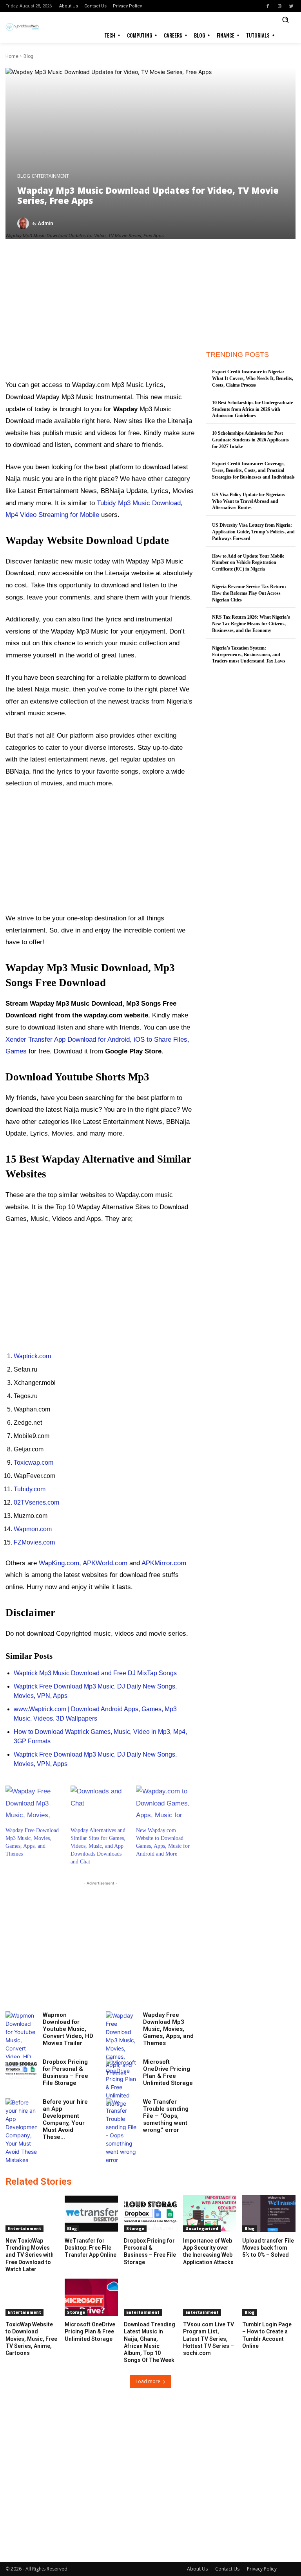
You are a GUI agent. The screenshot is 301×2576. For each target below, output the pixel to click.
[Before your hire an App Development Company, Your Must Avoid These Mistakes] (21, 2131)
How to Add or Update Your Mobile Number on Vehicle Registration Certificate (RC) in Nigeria (248, 563)
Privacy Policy (262, 2569)
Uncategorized (202, 2229)
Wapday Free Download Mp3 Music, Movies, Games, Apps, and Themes (168, 2029)
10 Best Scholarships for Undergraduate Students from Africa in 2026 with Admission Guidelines (252, 409)
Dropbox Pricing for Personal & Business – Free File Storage (65, 2072)
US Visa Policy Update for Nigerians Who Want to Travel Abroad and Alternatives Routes (248, 501)
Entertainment (51, 176)
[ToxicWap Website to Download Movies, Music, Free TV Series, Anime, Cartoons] (32, 2297)
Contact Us (227, 2569)
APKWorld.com (105, 1563)
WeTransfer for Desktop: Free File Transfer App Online (91, 2248)
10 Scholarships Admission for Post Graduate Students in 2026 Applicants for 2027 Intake (250, 440)
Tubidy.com (30, 1489)
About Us (197, 2569)
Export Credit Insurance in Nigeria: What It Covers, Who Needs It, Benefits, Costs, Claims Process (253, 378)
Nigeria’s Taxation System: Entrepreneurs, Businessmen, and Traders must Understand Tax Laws (249, 655)
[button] (285, 20)
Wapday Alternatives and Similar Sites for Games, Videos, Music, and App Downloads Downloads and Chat (98, 1846)
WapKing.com (59, 1563)
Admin (45, 223)
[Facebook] (268, 6)
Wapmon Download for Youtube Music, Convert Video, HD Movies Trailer (68, 2029)
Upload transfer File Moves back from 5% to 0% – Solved (268, 2248)
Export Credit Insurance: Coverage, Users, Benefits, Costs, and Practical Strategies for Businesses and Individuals (253, 470)
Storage (135, 2229)
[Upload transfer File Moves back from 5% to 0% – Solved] (269, 2213)
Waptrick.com (32, 1356)
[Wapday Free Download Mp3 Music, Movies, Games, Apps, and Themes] (34, 1802)
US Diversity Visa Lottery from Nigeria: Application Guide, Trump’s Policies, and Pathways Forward (253, 532)
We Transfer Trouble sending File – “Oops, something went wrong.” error (166, 2116)
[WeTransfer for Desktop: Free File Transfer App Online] (91, 2213)
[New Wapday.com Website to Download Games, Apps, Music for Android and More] (165, 1802)
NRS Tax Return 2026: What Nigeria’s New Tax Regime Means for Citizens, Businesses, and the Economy (251, 624)
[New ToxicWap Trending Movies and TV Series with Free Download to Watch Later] (32, 2213)
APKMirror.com (164, 1563)
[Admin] (24, 223)
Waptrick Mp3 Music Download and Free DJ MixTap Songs (95, 1673)
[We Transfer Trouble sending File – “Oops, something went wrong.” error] (121, 2131)
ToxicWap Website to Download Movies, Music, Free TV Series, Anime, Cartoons (31, 2339)
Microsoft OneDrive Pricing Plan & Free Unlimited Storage (168, 2072)
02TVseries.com (36, 1502)
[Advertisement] (100, 316)
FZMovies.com (34, 1542)
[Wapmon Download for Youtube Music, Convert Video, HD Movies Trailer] (21, 2044)
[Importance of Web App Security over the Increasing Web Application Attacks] (210, 2213)
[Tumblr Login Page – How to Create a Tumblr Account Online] (269, 2297)
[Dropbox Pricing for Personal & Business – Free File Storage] (21, 2069)
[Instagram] (279, 6)
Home (12, 56)
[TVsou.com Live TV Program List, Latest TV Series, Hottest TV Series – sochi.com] (210, 2297)
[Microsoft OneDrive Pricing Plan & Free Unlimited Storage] (121, 2083)
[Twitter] (291, 6)
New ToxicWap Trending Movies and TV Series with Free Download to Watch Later (30, 2255)
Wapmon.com (33, 1529)
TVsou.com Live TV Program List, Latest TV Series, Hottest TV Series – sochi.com (209, 2339)
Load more (148, 2381)
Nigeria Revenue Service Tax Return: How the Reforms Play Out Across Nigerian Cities (249, 593)
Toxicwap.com (34, 1463)
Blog (28, 56)
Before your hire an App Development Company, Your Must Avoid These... (65, 2119)
